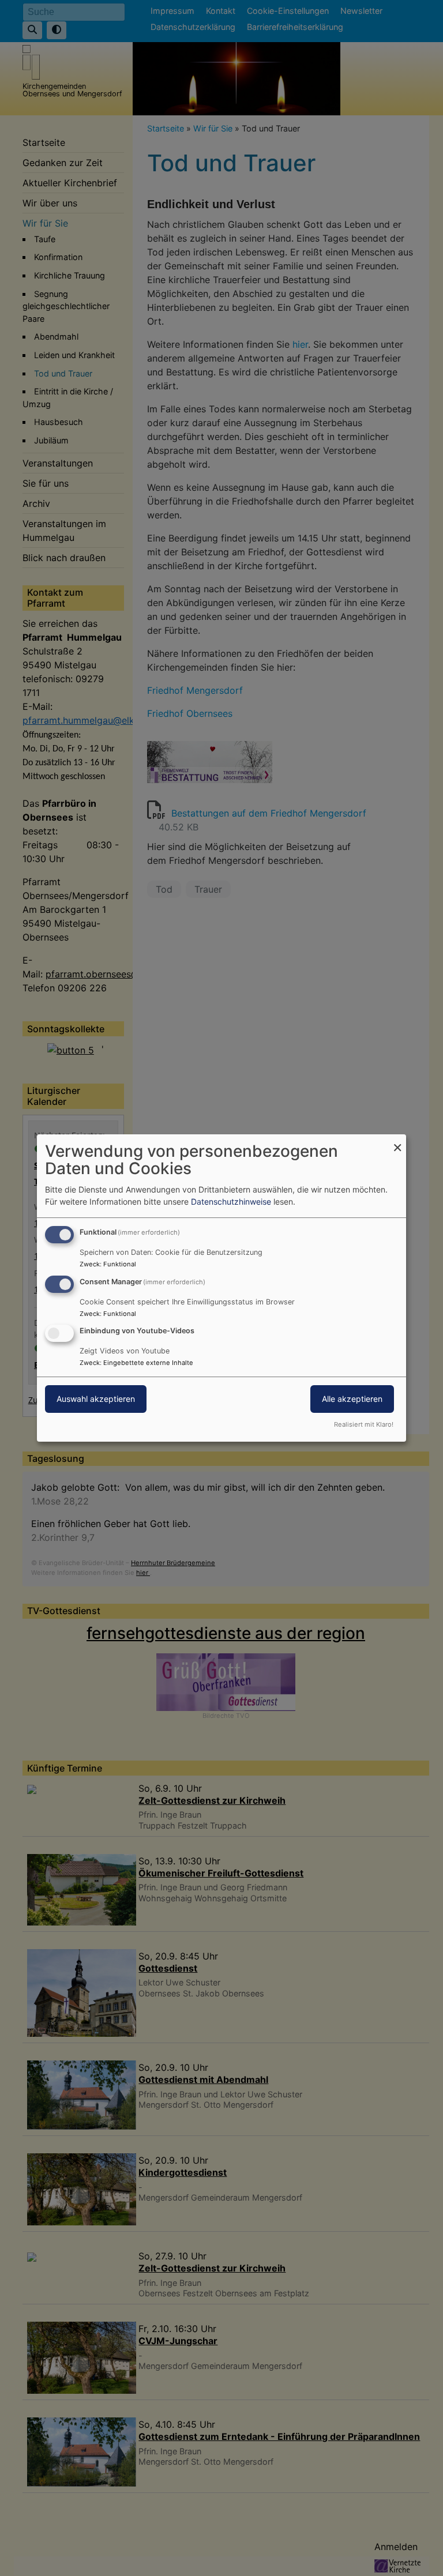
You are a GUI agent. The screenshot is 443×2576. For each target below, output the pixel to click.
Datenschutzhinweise (231, 1201)
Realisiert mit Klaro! (364, 1424)
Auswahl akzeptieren (96, 1399)
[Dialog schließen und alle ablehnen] (397, 1142)
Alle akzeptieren (352, 1399)
